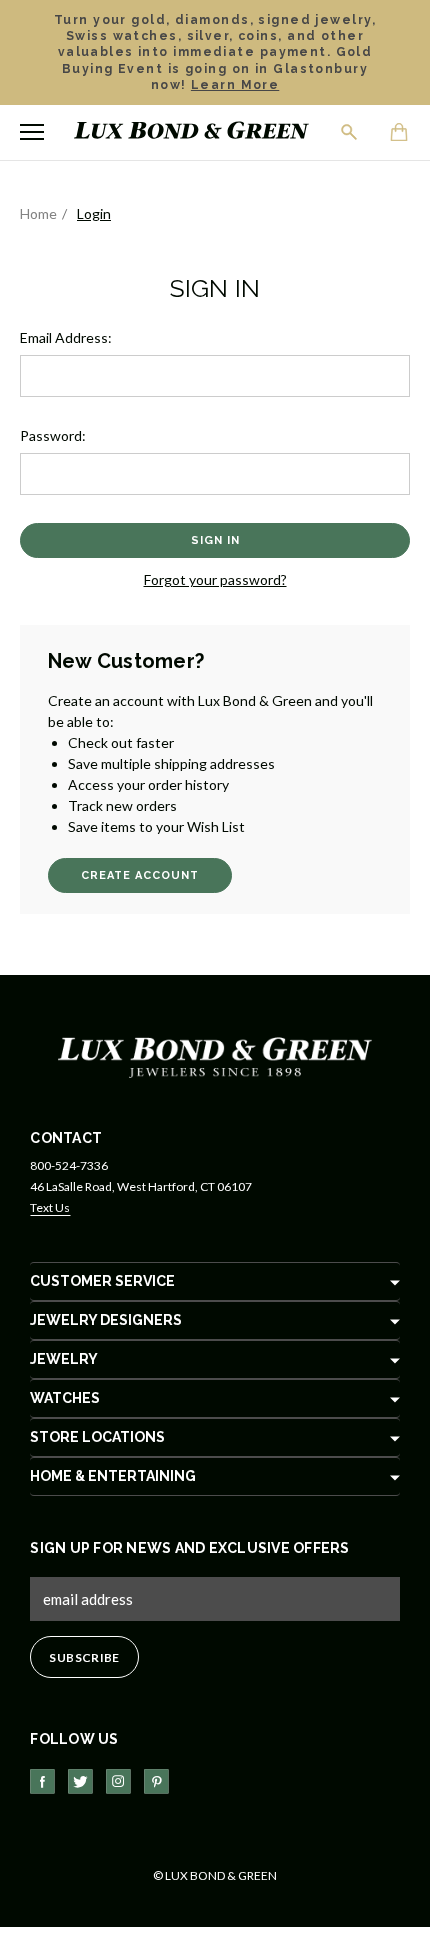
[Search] (350, 132)
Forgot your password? (215, 579)
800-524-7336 (69, 1165)
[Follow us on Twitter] (80, 1781)
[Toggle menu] (32, 132)
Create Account (140, 875)
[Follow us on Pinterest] (156, 1781)
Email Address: (66, 337)
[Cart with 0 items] (400, 134)
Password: (53, 435)
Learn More (235, 85)
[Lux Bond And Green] (215, 1056)
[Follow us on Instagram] (118, 1781)
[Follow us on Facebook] (42, 1781)
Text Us (50, 1207)
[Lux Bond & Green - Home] (191, 132)
